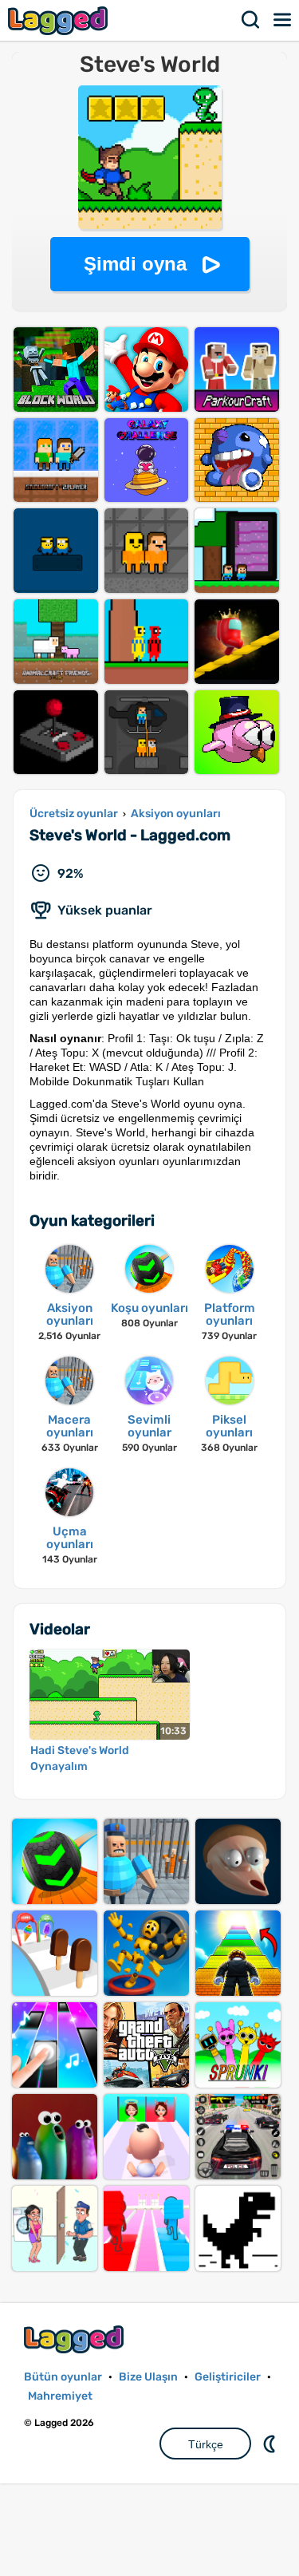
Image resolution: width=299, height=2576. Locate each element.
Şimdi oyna (135, 264)
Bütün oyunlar (63, 2377)
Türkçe (206, 2444)
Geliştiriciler (228, 2377)
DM (271, 2444)
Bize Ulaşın (148, 2377)
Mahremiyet (60, 2396)
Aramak (251, 20)
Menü (283, 20)
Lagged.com (76, 2339)
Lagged (60, 20)
